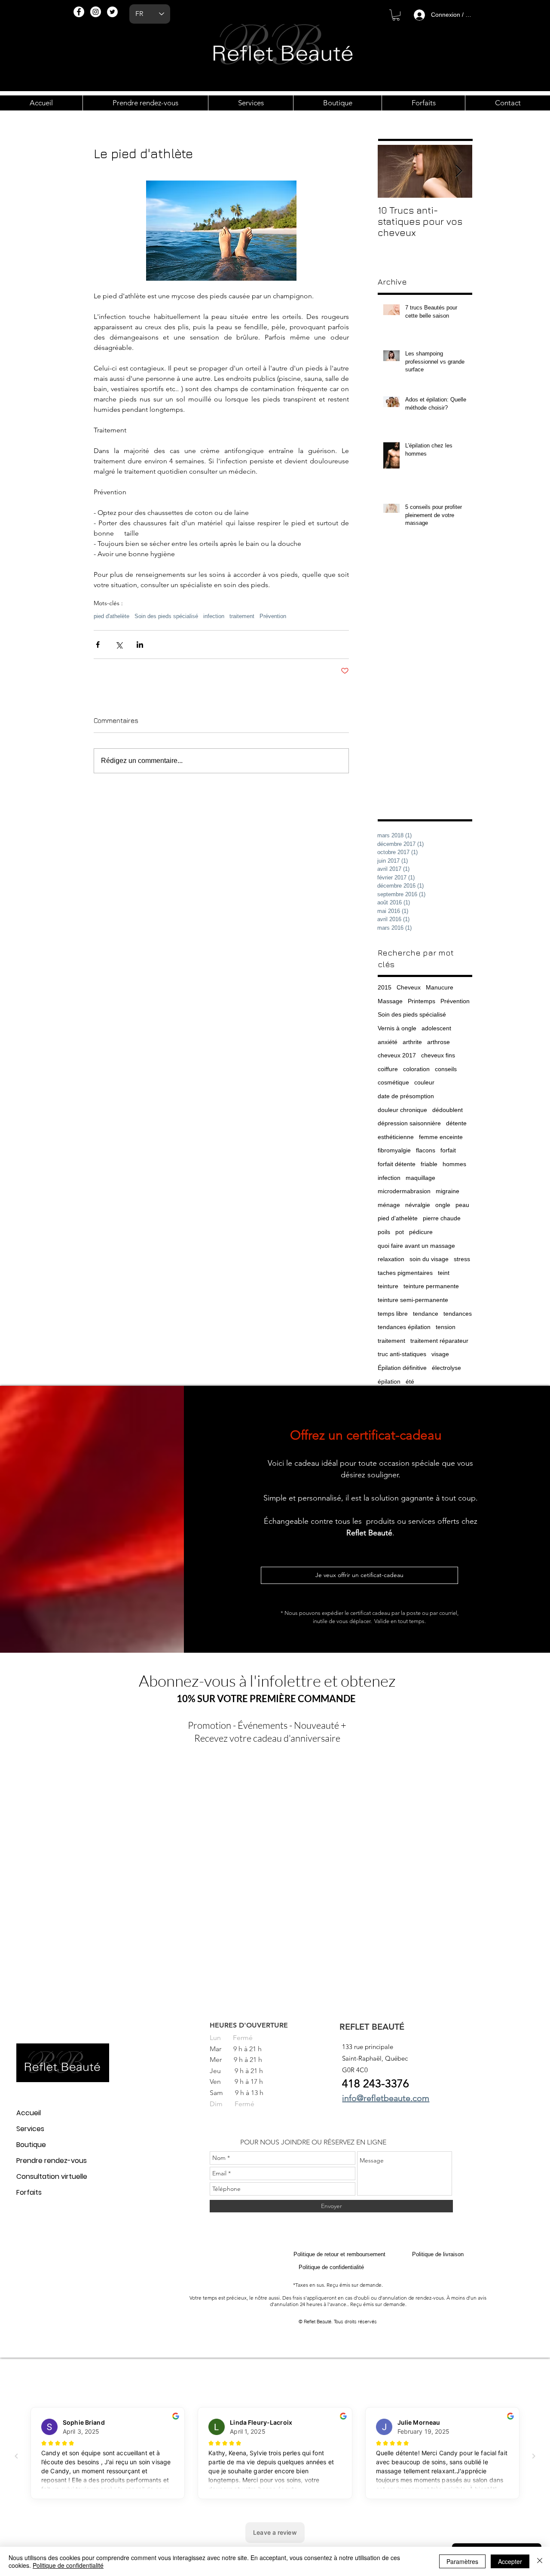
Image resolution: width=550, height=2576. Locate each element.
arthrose (438, 1042)
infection (214, 616)
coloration (416, 1069)
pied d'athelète (112, 616)
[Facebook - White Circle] (79, 12)
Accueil (29, 2113)
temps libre (393, 1314)
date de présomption (406, 1096)
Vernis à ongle (397, 1028)
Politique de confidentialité (68, 2565)
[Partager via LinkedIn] (140, 645)
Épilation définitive (402, 1368)
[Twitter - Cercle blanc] (112, 12)
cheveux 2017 (397, 1055)
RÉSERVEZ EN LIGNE (355, 2142)
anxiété (388, 1042)
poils (384, 1232)
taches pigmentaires (405, 1273)
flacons (426, 1150)
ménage (389, 1205)
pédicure (421, 1232)
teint (444, 1273)
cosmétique (393, 1082)
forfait (448, 1150)
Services (30, 2129)
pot (400, 1232)
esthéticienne (396, 1137)
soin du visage (429, 1259)
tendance (426, 1314)
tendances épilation (404, 1327)
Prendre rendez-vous (52, 2161)
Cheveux (409, 987)
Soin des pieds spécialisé (166, 616)
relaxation (391, 1259)
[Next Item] (458, 171)
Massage (390, 1001)
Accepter (510, 2561)
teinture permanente (431, 1286)
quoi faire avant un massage (416, 1246)
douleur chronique (402, 1110)
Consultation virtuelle (52, 2176)
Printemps (422, 1001)
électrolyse (446, 1368)
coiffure (388, 1069)
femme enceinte (441, 1137)
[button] (396, 15)
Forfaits (29, 2192)
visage (440, 1354)
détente (456, 1123)
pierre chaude (442, 1218)
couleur (424, 1082)
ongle (443, 1205)
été (410, 1381)
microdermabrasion (404, 1191)
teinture (388, 1286)
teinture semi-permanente (413, 1300)
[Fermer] (540, 2561)
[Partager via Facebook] (98, 645)
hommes (454, 1164)
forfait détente (397, 1164)
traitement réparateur (439, 1341)
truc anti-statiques (402, 1354)
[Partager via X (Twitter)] (119, 645)
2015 (385, 987)
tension (446, 1327)
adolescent (436, 1028)
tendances (458, 1314)
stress (462, 1259)
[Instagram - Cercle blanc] (96, 12)
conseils (446, 1069)
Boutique (31, 2145)
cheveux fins (438, 1055)
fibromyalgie (394, 1150)
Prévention (273, 616)
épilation (389, 1381)
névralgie (418, 1205)
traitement (242, 616)
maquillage (420, 1178)
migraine (448, 1191)
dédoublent (448, 1110)
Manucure (440, 987)
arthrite (412, 1042)
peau (462, 1205)
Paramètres (462, 2561)
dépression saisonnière (409, 1123)
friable (429, 1164)
